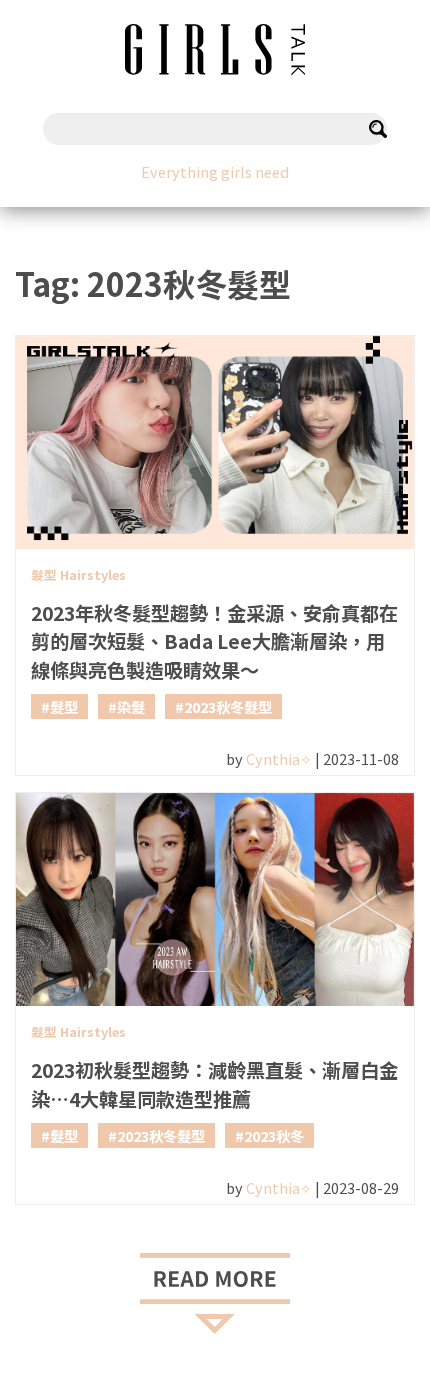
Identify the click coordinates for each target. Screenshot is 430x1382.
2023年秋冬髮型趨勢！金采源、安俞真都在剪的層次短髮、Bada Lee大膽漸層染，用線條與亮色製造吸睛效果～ (214, 642)
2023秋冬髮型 (228, 706)
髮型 (64, 706)
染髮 (131, 706)
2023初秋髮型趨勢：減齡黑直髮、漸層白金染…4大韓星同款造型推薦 (214, 1084)
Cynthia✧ (279, 758)
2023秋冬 (274, 1135)
